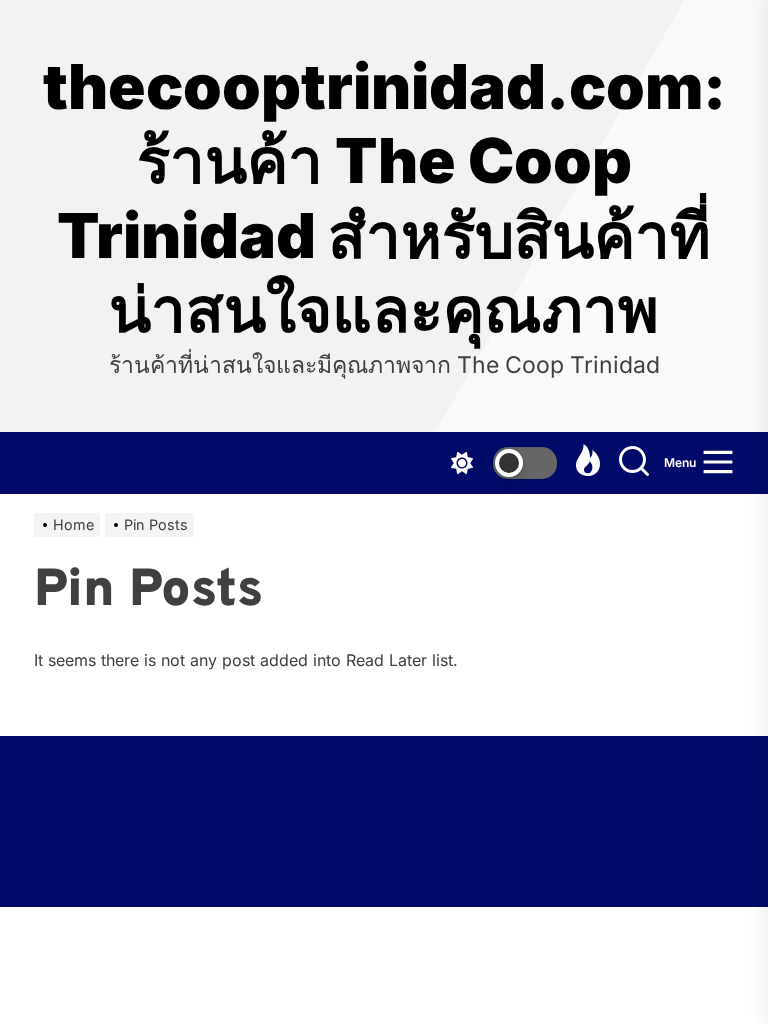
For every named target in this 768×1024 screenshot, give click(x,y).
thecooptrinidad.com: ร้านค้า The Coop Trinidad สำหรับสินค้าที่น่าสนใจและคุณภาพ (384, 198)
